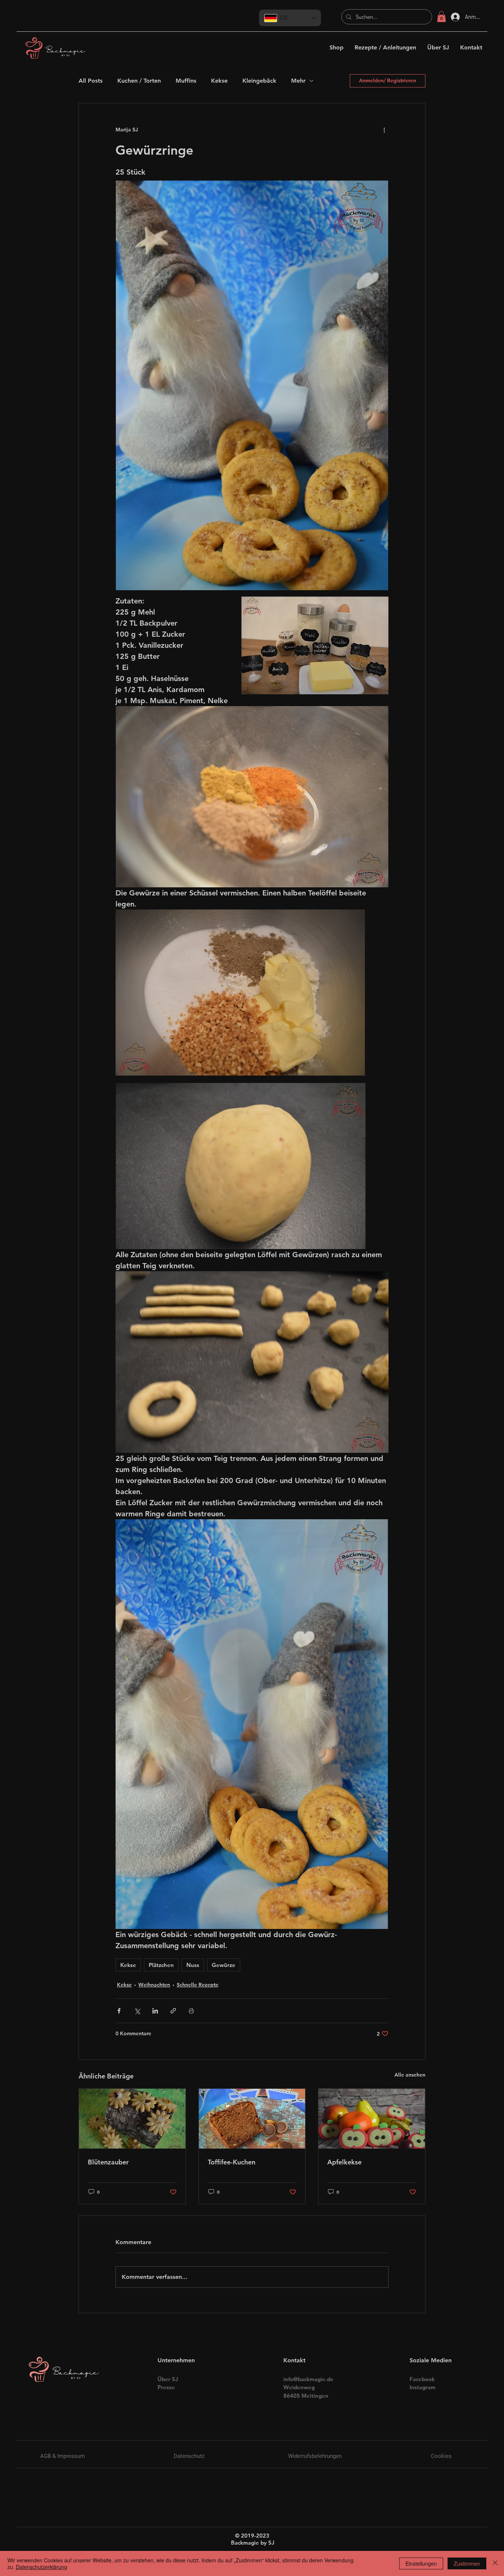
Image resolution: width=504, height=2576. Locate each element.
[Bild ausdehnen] (240, 993)
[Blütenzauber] (132, 2119)
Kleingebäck (259, 81)
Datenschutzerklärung (42, 2567)
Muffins (186, 81)
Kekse (219, 81)
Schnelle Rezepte (198, 1985)
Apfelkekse (344, 2162)
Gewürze (224, 1965)
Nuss (193, 1965)
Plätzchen (161, 1965)
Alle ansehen (410, 2075)
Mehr (298, 81)
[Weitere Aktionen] (384, 130)
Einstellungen (421, 2563)
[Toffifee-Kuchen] (252, 2119)
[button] (441, 17)
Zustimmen (467, 2563)
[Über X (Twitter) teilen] (137, 2011)
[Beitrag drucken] (191, 2011)
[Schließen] (495, 2563)
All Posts (91, 81)
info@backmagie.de (308, 2379)
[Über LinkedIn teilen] (155, 2011)
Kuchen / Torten (139, 81)
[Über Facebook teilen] (119, 2011)
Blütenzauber (108, 2162)
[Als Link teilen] (173, 2011)
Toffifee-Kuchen (232, 2162)
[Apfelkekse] (372, 2119)
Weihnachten (154, 1985)
